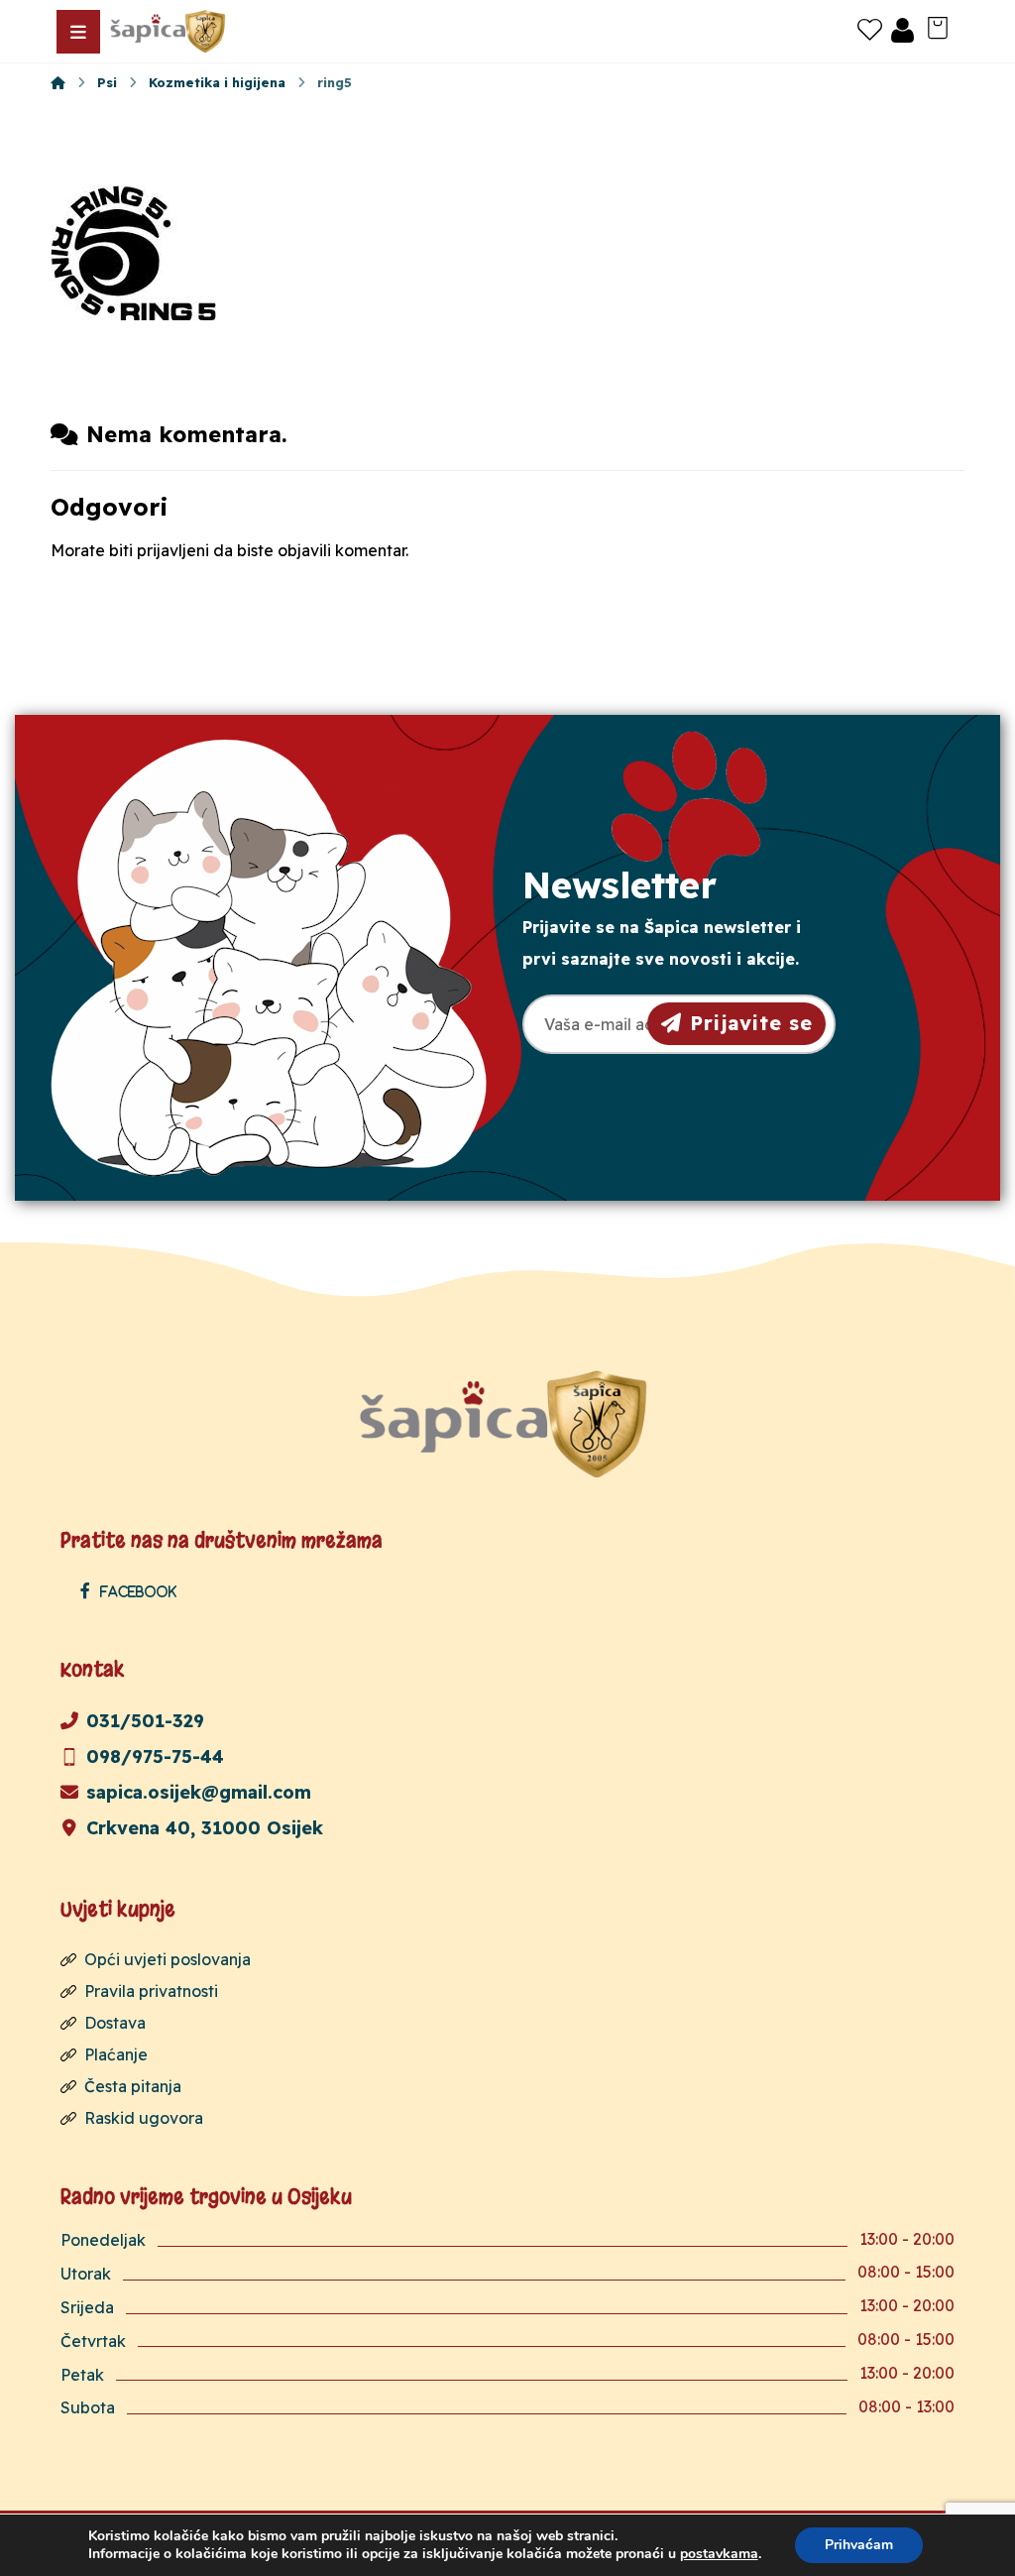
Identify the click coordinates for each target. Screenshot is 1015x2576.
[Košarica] (938, 26)
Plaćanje (116, 2054)
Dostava (115, 2023)
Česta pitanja (133, 2086)
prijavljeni (173, 550)
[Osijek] (169, 31)
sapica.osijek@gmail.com (199, 1792)
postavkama (719, 2554)
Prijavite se (751, 1023)
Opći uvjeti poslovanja (168, 1959)
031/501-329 (145, 1721)
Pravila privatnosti (151, 1991)
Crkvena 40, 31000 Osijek (205, 1828)
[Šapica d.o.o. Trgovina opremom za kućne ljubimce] (58, 82)
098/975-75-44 (155, 1756)
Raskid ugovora (144, 2118)
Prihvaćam (859, 2545)
